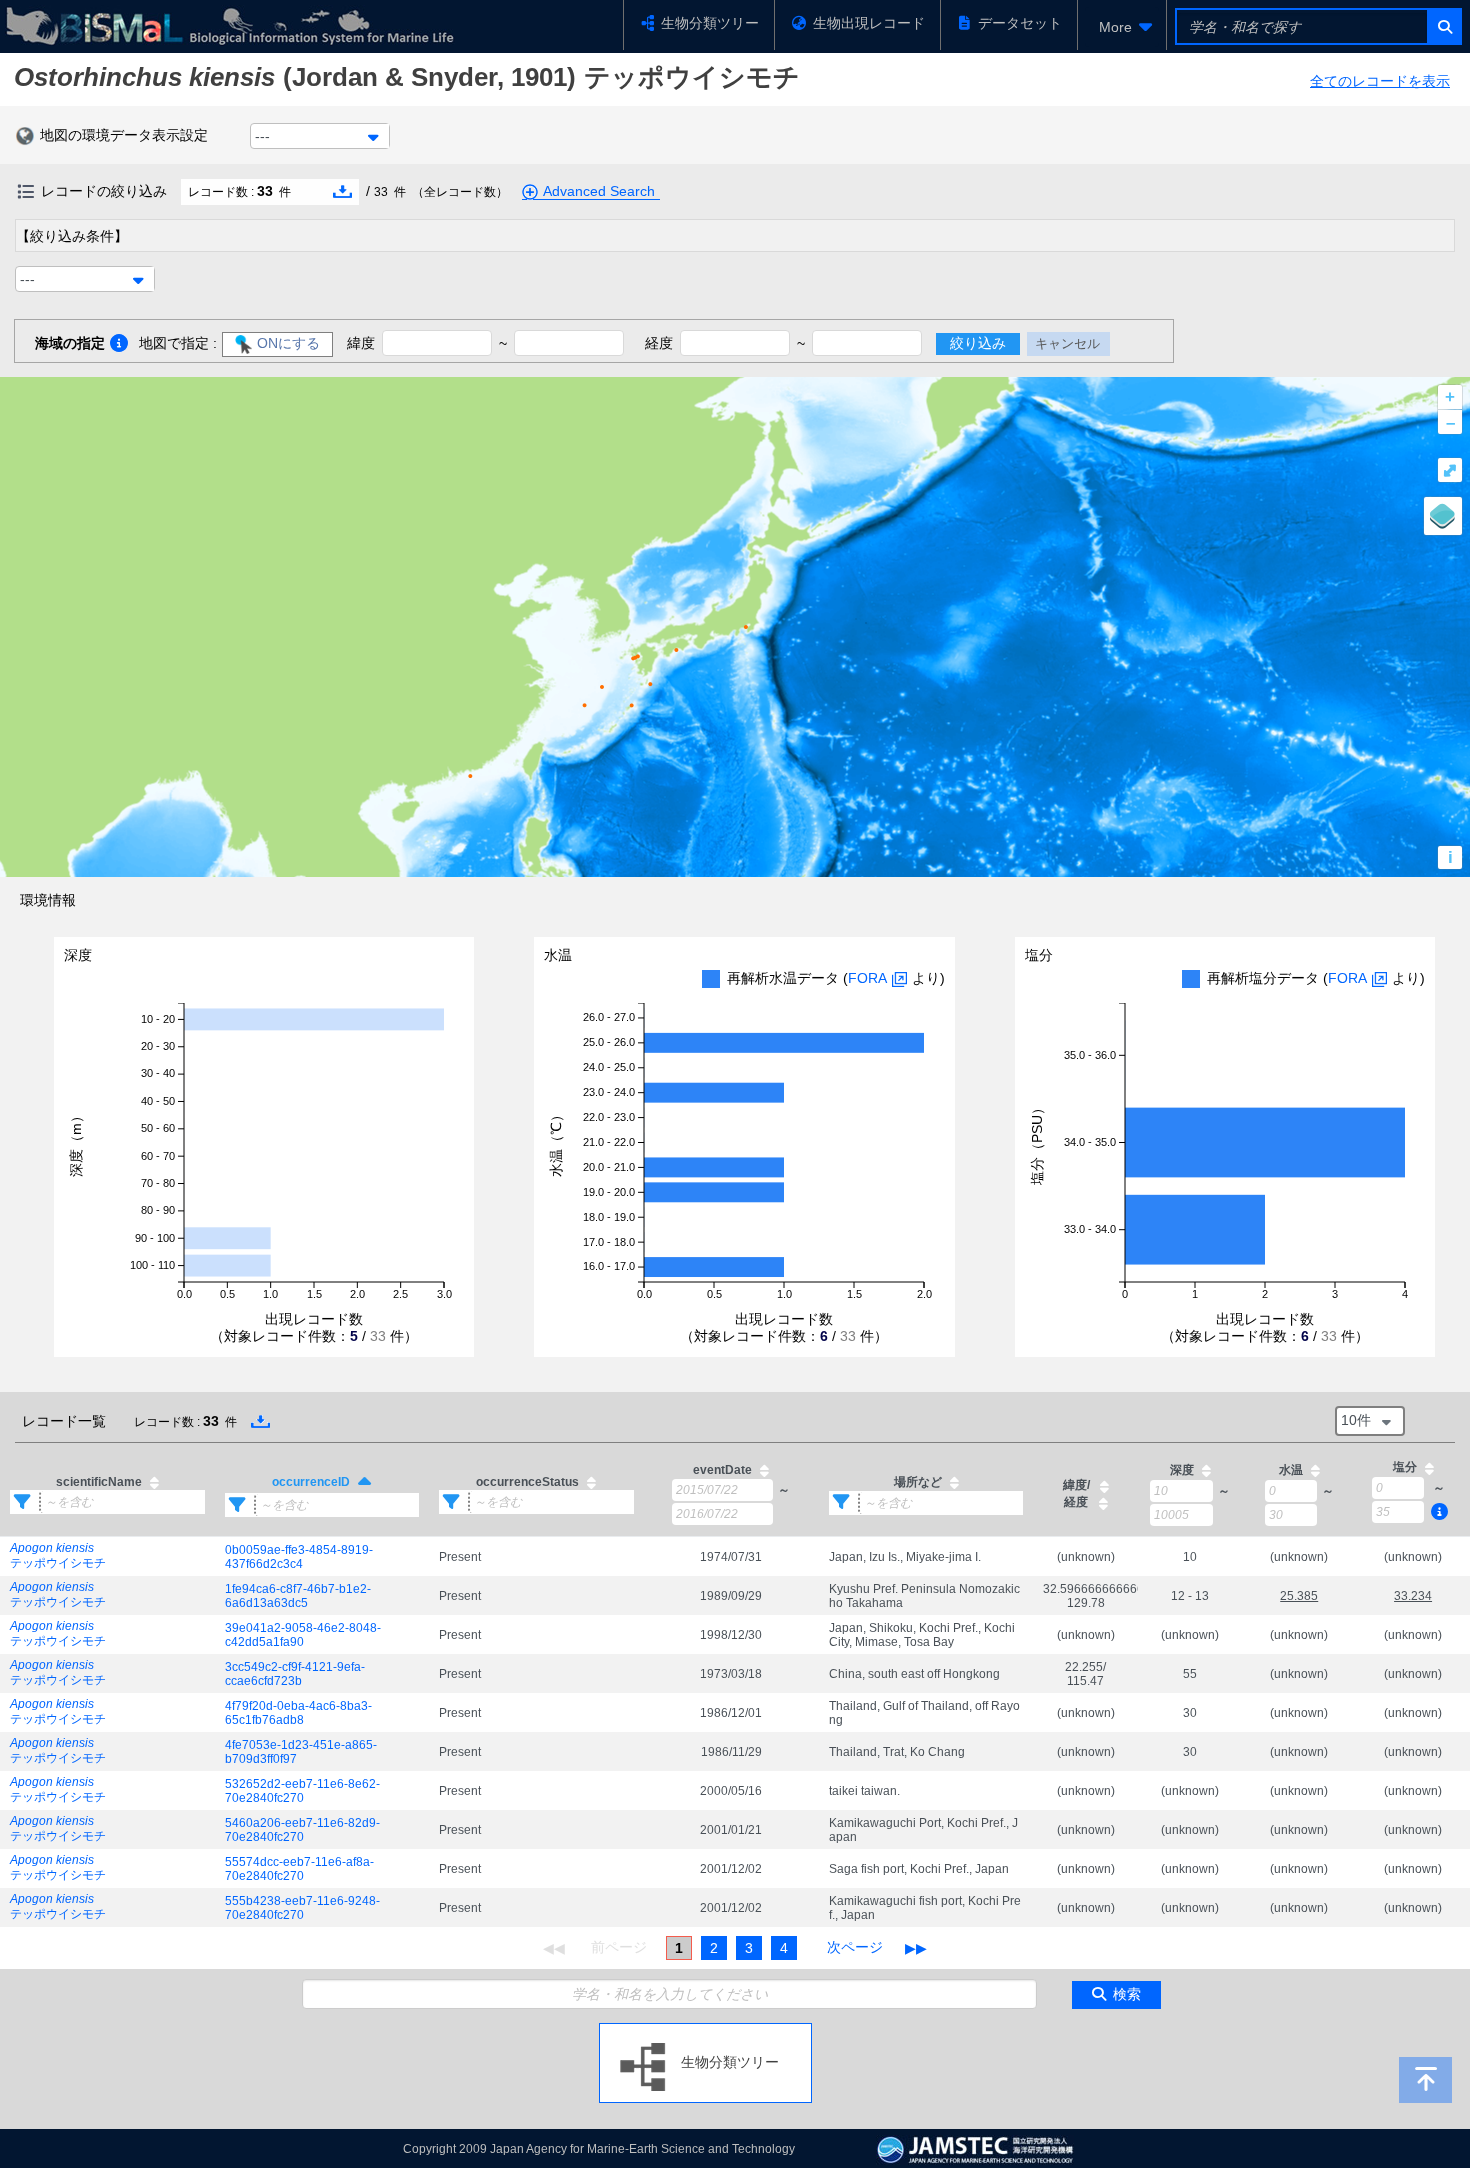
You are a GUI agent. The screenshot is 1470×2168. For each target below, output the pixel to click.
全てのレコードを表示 (1380, 81)
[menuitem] (1122, 27)
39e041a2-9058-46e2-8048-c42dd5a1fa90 (303, 1635)
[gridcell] (107, 1557)
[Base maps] (1443, 516)
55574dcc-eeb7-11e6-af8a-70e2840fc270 (299, 1869)
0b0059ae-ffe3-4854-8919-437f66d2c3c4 (299, 1557)
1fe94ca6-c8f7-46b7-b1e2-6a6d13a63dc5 (298, 1596)
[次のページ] (855, 1948)
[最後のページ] (916, 1948)
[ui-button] (1443, 26)
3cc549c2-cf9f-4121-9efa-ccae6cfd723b (295, 1674)
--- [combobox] (262, 136)
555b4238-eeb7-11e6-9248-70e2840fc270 (302, 1908)
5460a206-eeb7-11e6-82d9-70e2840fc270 (302, 1830)
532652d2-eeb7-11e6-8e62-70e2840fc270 (302, 1791)
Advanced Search (599, 191)
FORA (867, 978)
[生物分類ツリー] (705, 2031)
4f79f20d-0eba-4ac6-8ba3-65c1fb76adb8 (298, 1713)
